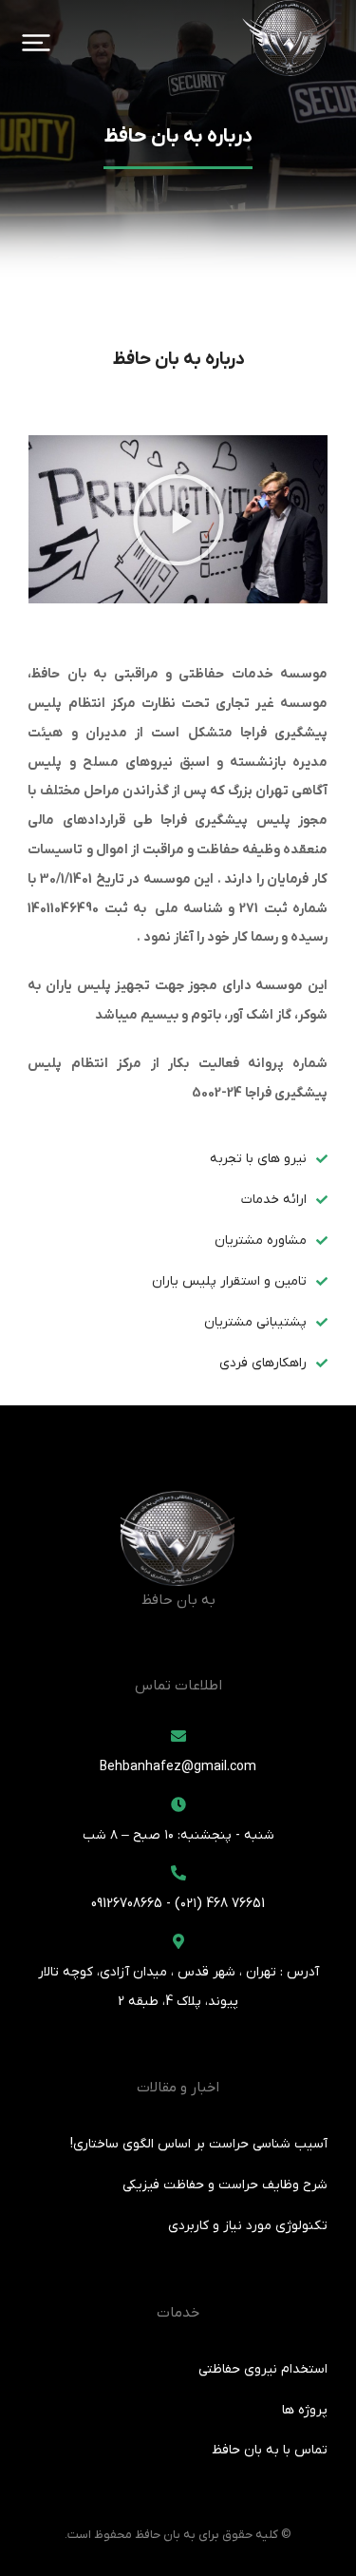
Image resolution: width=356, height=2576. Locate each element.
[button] (36, 43)
